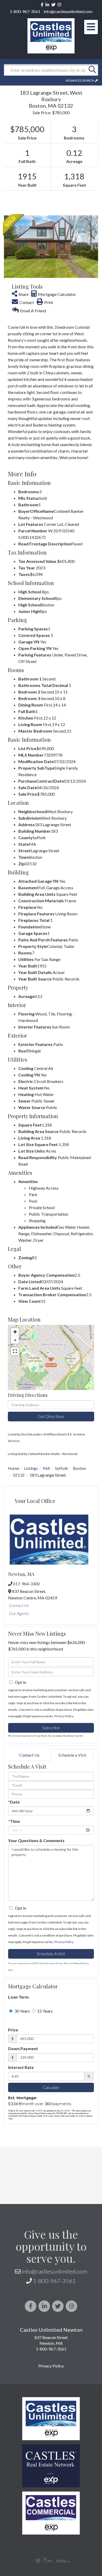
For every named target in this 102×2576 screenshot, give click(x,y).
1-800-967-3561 (25, 11)
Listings (31, 1468)
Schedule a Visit (72, 1755)
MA (46, 1468)
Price (13, 2030)
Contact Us (19, 1605)
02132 (19, 1475)
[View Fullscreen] (15, 1351)
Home (13, 1468)
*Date (14, 1802)
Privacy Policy (64, 1716)
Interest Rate (21, 2067)
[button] (92, 70)
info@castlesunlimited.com (68, 11)
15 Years (44, 2011)
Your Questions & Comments (36, 1840)
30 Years (22, 2011)
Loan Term (18, 1997)
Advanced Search (80, 80)
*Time (14, 1821)
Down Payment (23, 2048)
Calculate (51, 2087)
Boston (80, 1468)
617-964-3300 (26, 1584)
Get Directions (51, 1416)
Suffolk (61, 1468)
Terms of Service (81, 1963)
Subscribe (51, 1728)
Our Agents (19, 1613)
